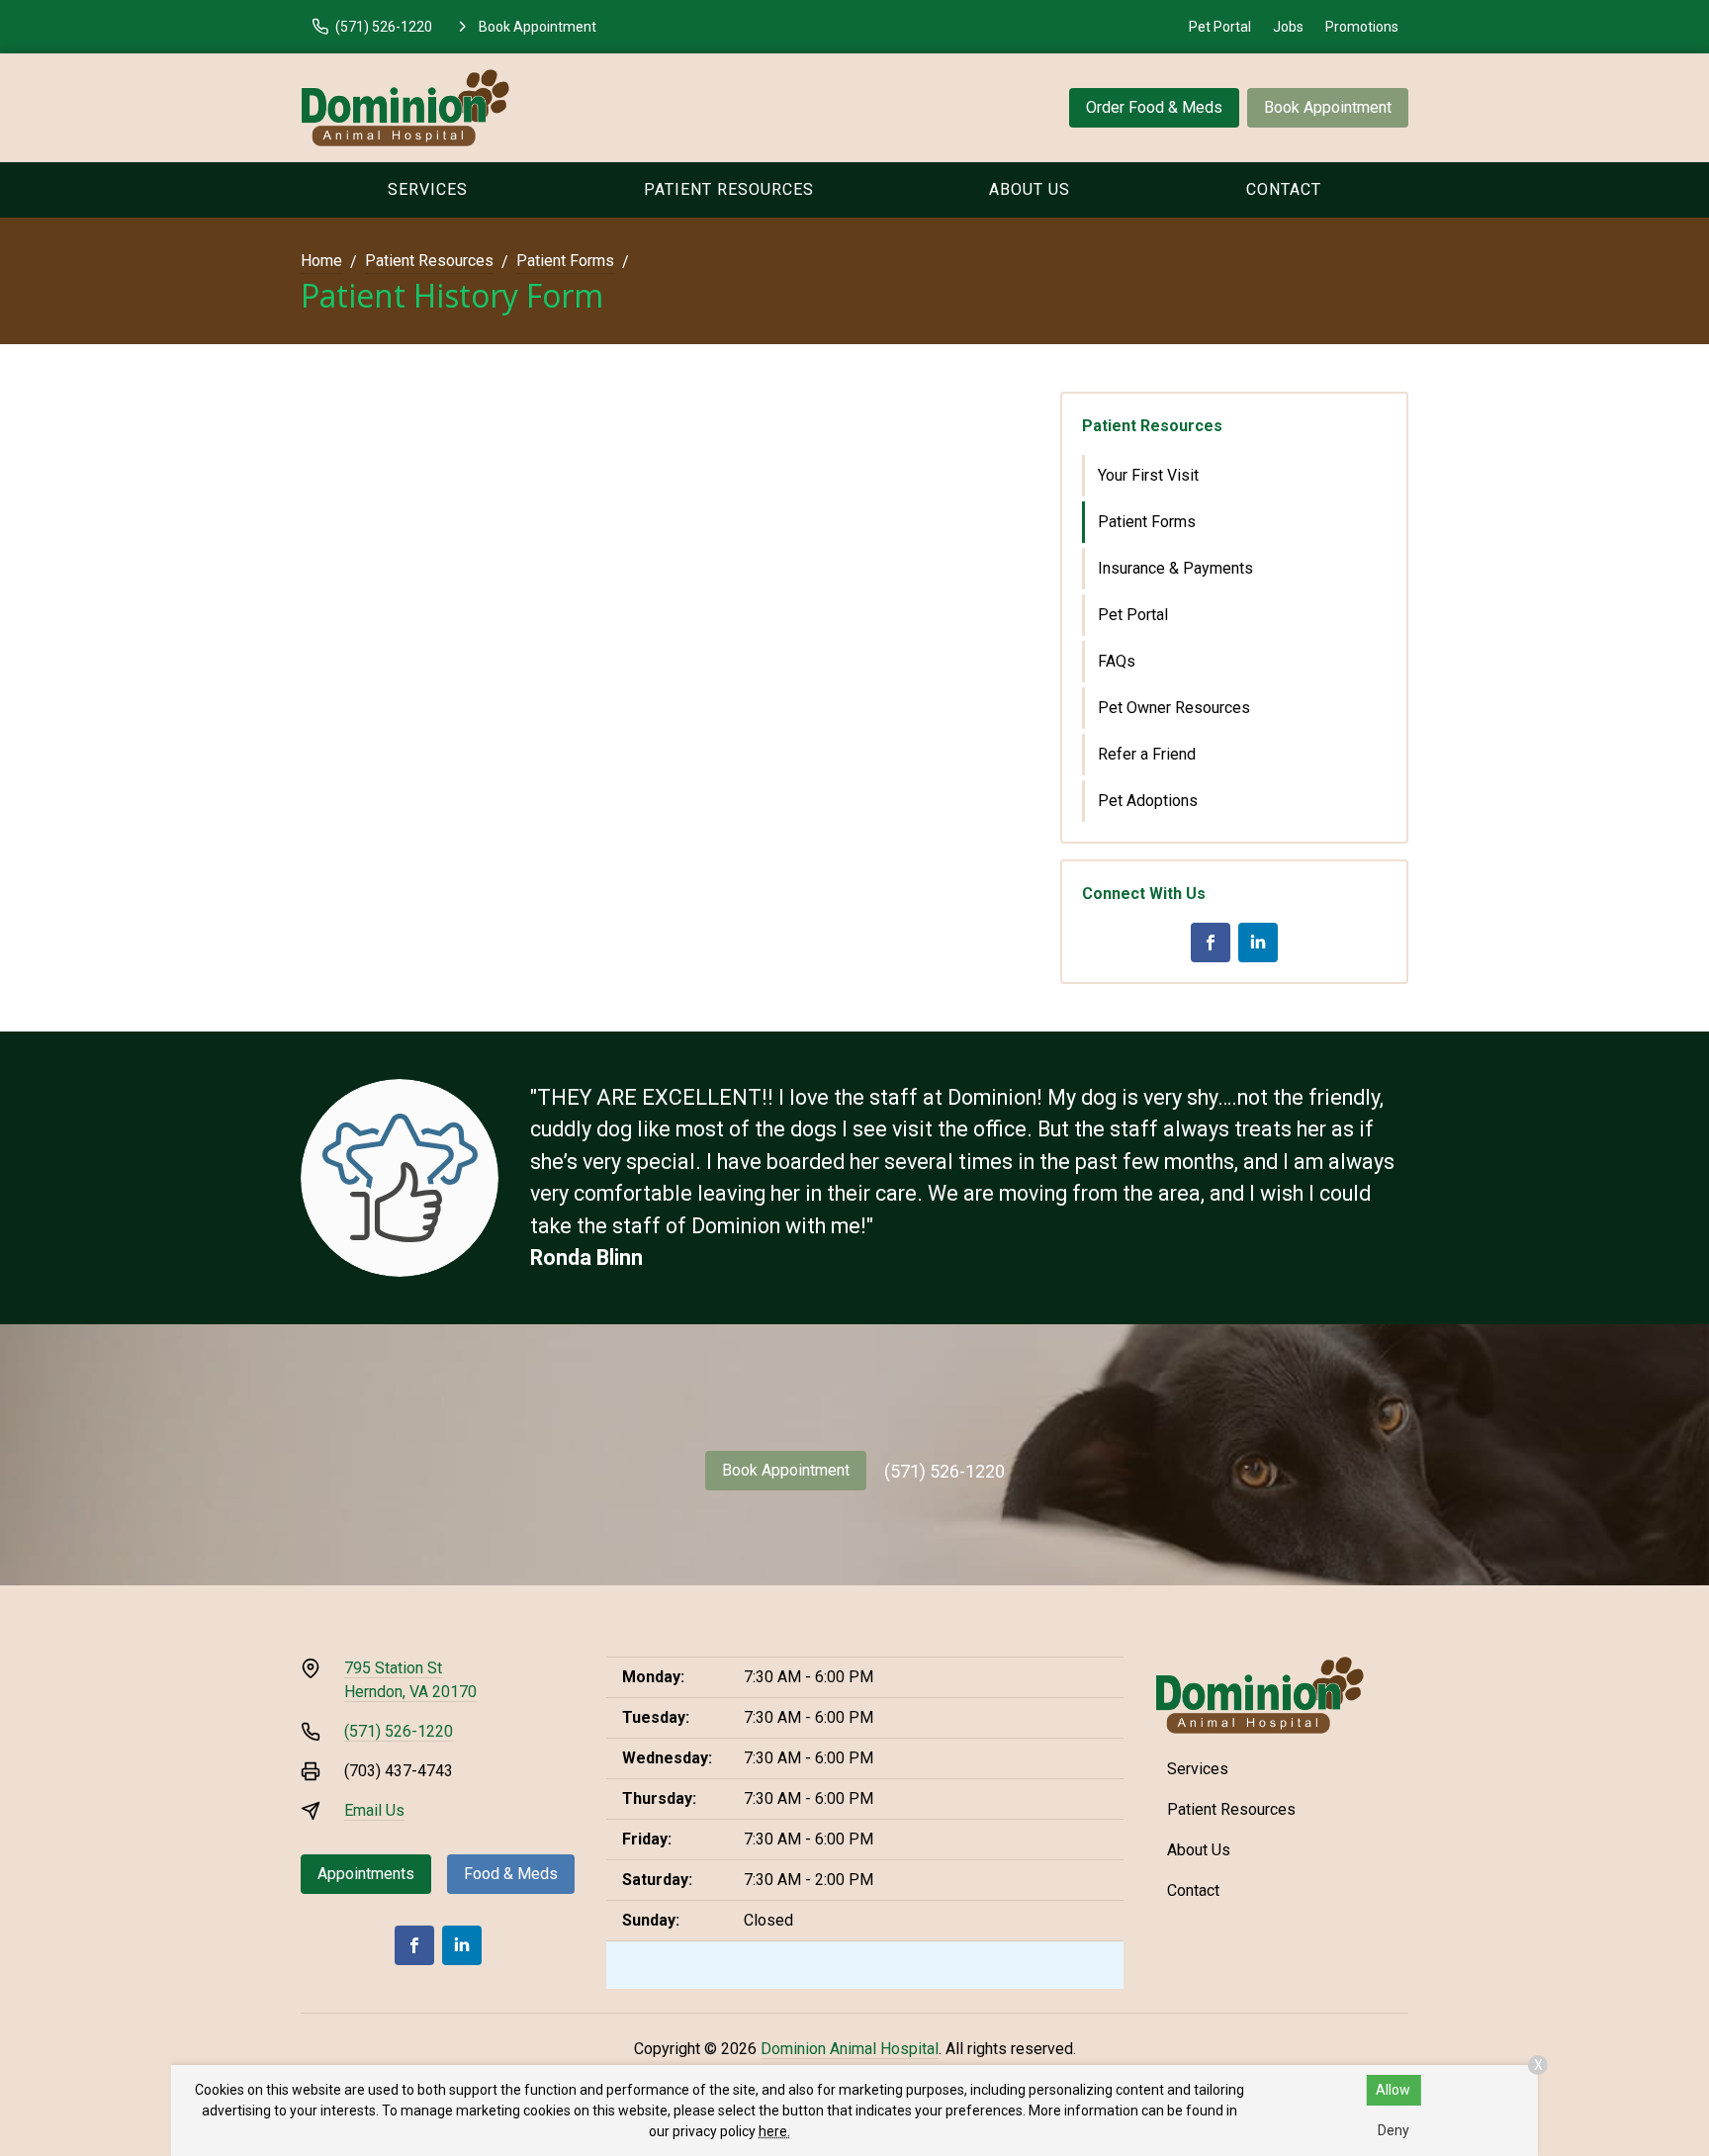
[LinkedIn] (1258, 943)
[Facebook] (1211, 943)
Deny (1394, 2130)
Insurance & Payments (1175, 568)
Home (321, 261)
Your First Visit (1148, 475)
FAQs (1117, 661)
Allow (1393, 2090)
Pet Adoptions (1148, 801)
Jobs (1288, 27)
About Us (1030, 189)
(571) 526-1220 (944, 1471)
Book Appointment (1328, 107)
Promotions (1362, 27)
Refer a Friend (1147, 754)
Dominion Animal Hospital (850, 2049)
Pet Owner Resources (1174, 708)
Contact (1284, 189)
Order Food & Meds (1154, 107)
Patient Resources (729, 189)
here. (774, 2131)
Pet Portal (1220, 27)
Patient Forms (565, 261)
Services (428, 189)
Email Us (374, 1810)
